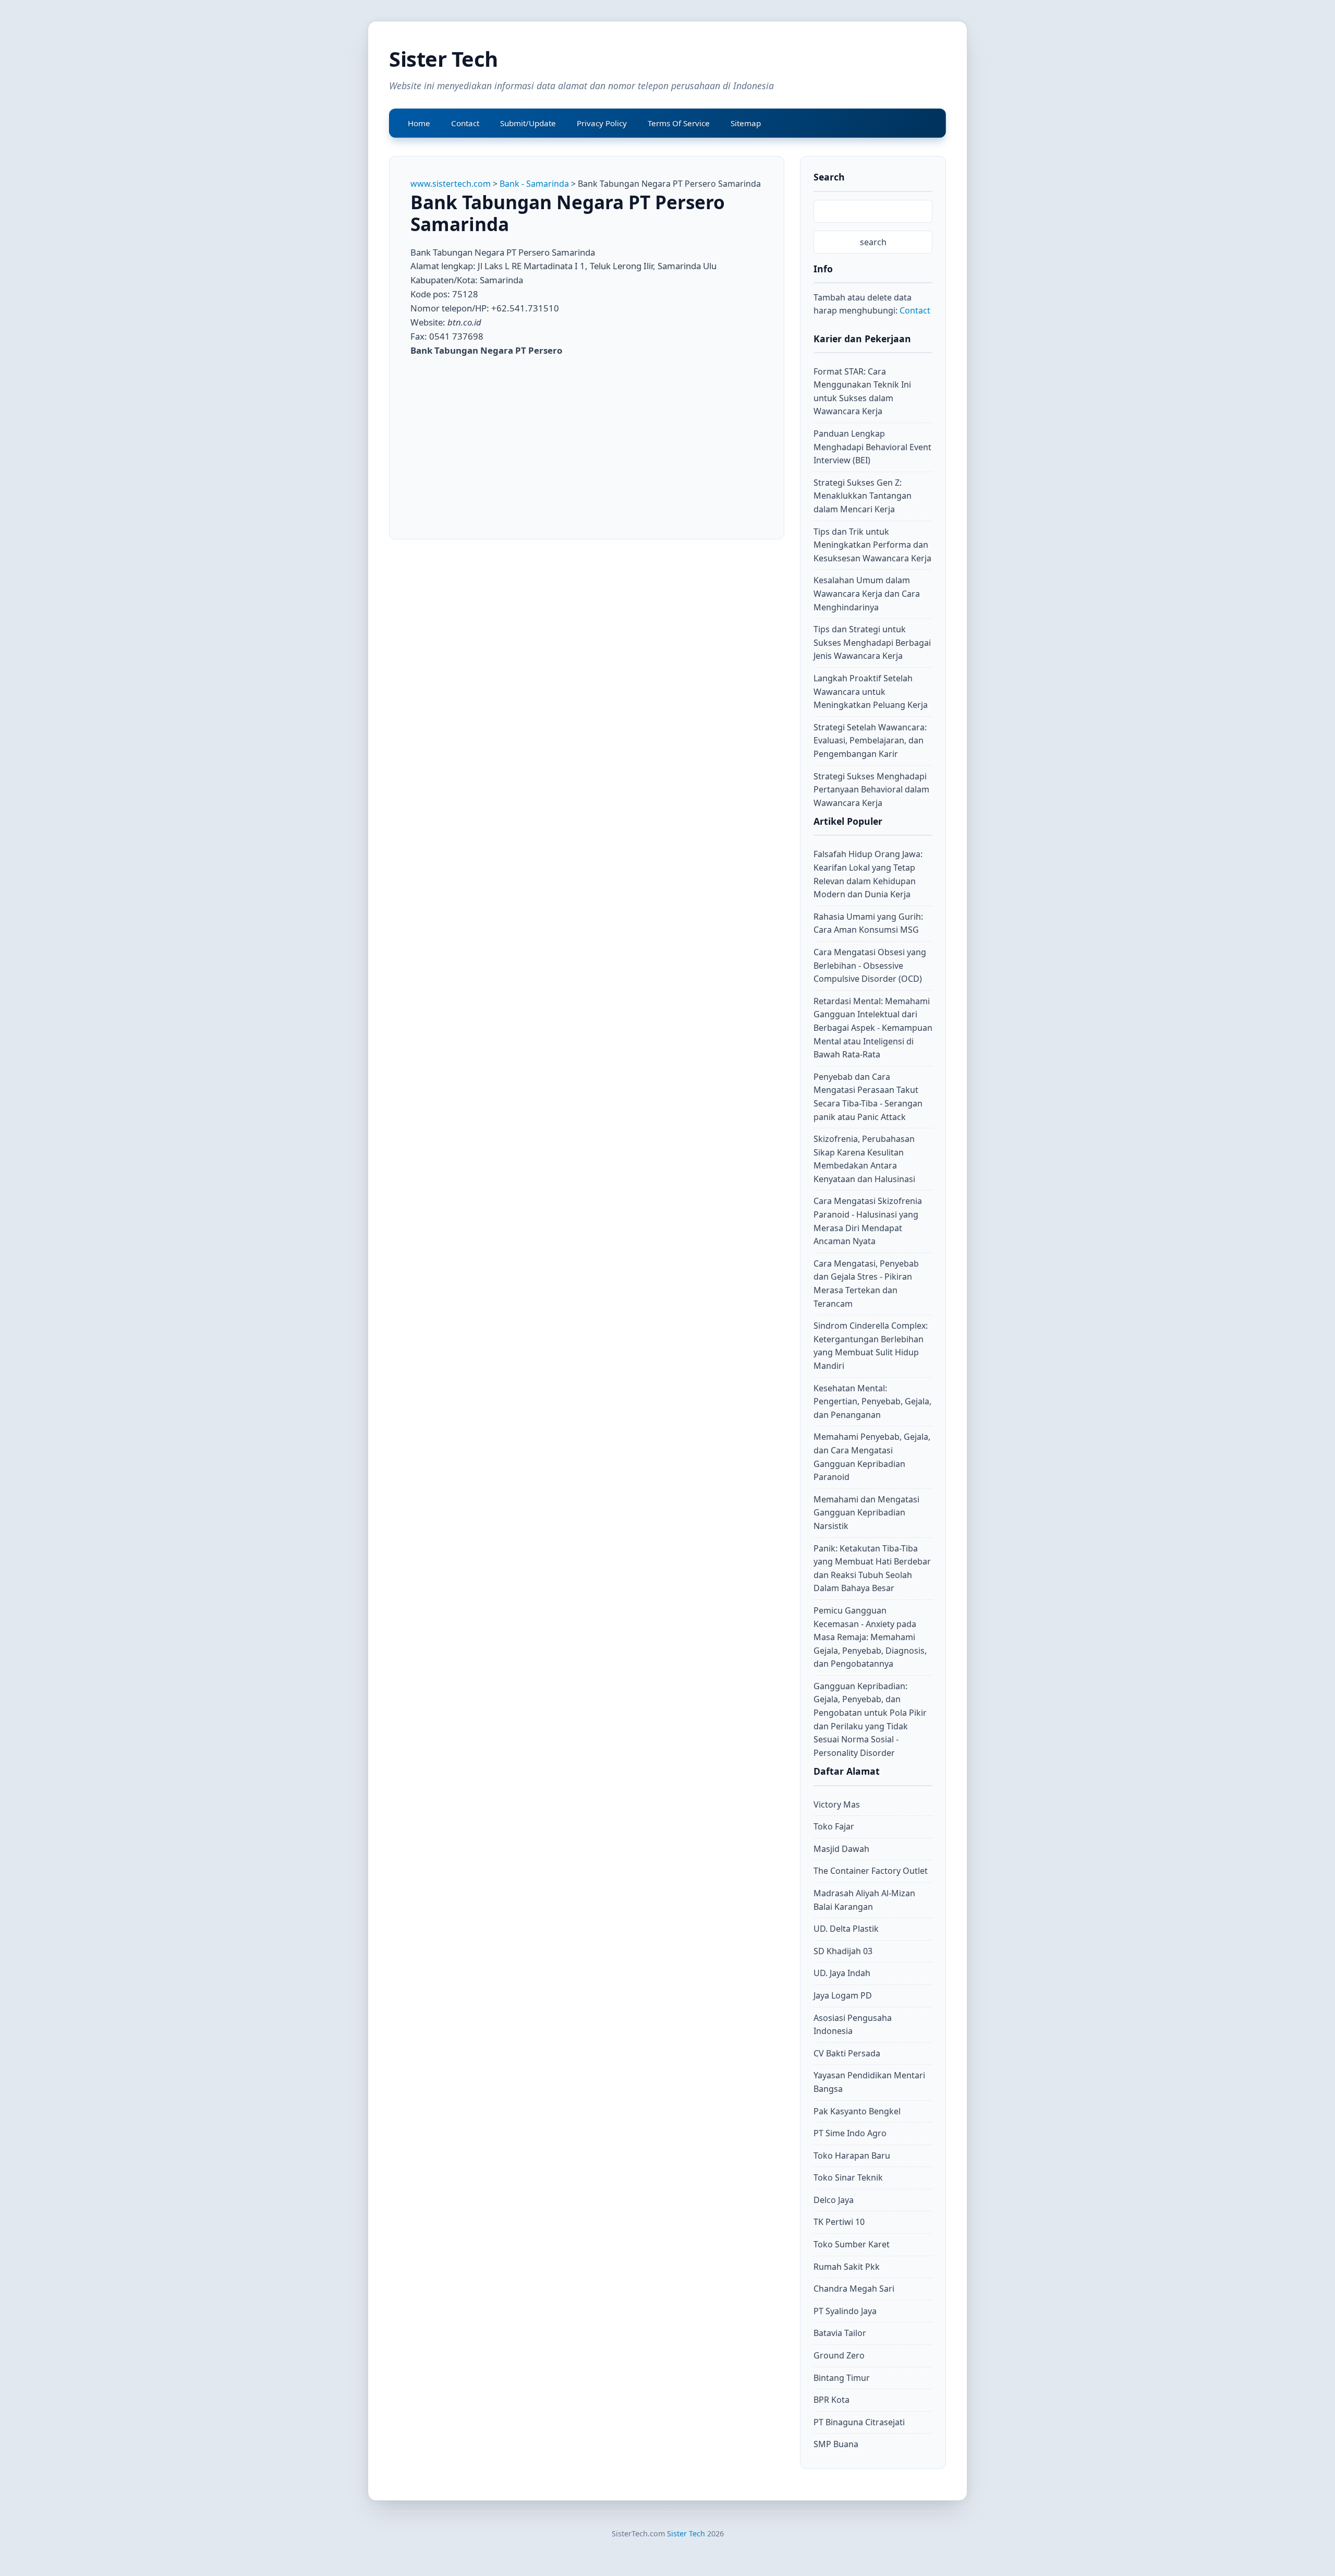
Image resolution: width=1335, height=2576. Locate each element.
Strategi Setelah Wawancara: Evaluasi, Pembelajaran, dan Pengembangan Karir (870, 741)
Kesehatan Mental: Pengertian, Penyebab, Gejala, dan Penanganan (872, 1401)
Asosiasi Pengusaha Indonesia (853, 2025)
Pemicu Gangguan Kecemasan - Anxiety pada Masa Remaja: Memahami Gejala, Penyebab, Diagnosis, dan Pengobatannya (870, 1637)
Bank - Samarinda (534, 184)
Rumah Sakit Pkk (847, 2267)
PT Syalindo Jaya (845, 2311)
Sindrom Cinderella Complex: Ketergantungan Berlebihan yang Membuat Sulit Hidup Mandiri (871, 1346)
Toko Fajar (834, 1826)
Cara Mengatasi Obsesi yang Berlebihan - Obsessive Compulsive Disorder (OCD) (870, 965)
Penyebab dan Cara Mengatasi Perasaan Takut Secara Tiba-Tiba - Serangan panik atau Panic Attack (868, 1097)
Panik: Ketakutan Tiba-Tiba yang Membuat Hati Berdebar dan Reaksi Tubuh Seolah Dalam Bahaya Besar (872, 1568)
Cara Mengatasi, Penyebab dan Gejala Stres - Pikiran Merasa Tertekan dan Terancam (866, 1284)
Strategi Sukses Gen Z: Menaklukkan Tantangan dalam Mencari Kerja (863, 496)
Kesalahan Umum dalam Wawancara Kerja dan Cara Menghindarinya (867, 593)
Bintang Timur (842, 2378)
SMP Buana (836, 2444)
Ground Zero (839, 2355)
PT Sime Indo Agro (850, 2133)
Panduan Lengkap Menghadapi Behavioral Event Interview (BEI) (872, 447)
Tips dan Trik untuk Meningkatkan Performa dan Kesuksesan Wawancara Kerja (872, 545)
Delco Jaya (834, 2200)
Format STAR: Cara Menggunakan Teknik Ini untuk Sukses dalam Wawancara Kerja (862, 392)
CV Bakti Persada (847, 2053)
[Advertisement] (498, 441)
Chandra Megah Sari (854, 2289)
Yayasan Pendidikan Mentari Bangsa (869, 2082)
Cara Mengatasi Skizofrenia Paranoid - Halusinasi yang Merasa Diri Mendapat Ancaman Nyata (868, 1221)
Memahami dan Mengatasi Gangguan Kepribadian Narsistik (866, 1513)
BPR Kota (832, 2400)
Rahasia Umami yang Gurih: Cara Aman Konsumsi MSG (868, 923)
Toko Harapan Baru (852, 2156)
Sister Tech (444, 59)
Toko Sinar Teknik (848, 2177)
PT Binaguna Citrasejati (859, 2422)
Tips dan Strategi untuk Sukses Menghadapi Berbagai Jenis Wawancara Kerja (872, 642)
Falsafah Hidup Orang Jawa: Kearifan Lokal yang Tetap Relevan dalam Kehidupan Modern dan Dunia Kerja (868, 874)
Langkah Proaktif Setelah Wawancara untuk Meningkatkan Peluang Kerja (871, 691)
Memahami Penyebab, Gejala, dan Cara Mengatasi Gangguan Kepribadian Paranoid (872, 1457)
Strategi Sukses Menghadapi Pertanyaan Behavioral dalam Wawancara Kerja (871, 790)
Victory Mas (837, 1804)
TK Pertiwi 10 (839, 2222)
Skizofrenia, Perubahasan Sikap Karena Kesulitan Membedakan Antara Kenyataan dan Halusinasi (864, 1159)
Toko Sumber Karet (852, 2244)
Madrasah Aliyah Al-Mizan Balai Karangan (864, 1900)
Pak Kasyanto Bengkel (857, 2111)
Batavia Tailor (840, 2333)
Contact (915, 310)
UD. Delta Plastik (846, 1929)
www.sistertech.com (451, 184)
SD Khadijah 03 (843, 1951)
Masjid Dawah (841, 1849)
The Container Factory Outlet (871, 1871)
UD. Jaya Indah (842, 1973)
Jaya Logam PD (843, 1995)
